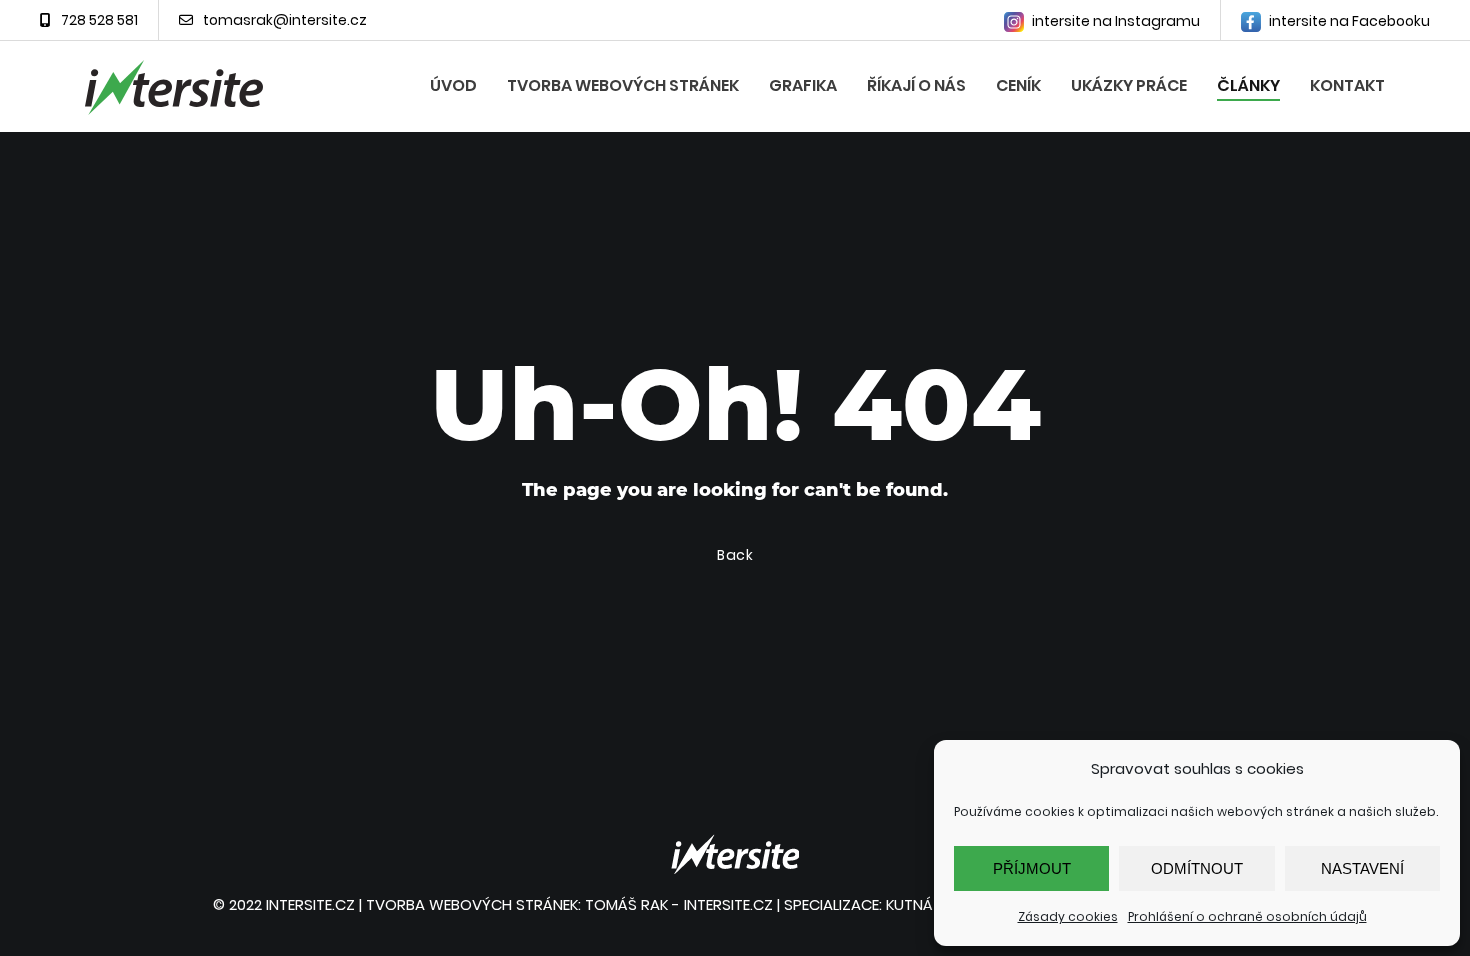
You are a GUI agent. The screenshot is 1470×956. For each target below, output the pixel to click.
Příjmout (1032, 868)
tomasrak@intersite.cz (285, 20)
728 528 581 (99, 20)
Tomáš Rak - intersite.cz (679, 904)
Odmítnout (1197, 868)
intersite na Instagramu (1114, 21)
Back (735, 555)
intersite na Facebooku (1348, 21)
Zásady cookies (1068, 916)
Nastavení (1362, 868)
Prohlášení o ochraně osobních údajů (1247, 916)
